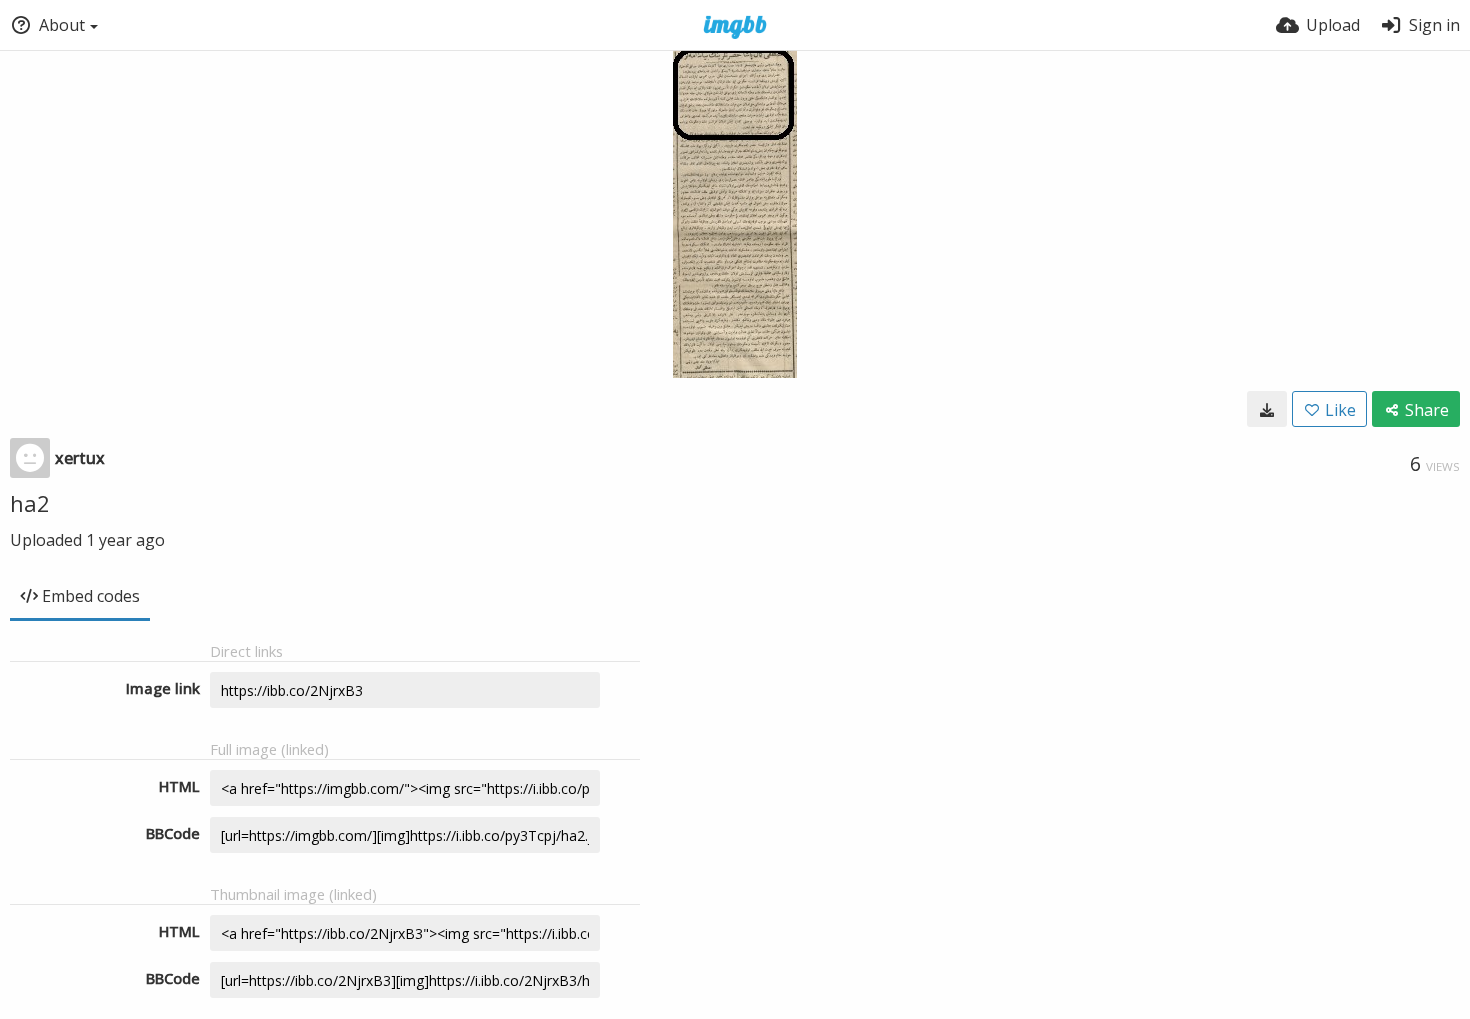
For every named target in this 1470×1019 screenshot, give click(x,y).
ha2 (30, 503)
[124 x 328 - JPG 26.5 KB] (1267, 409)
